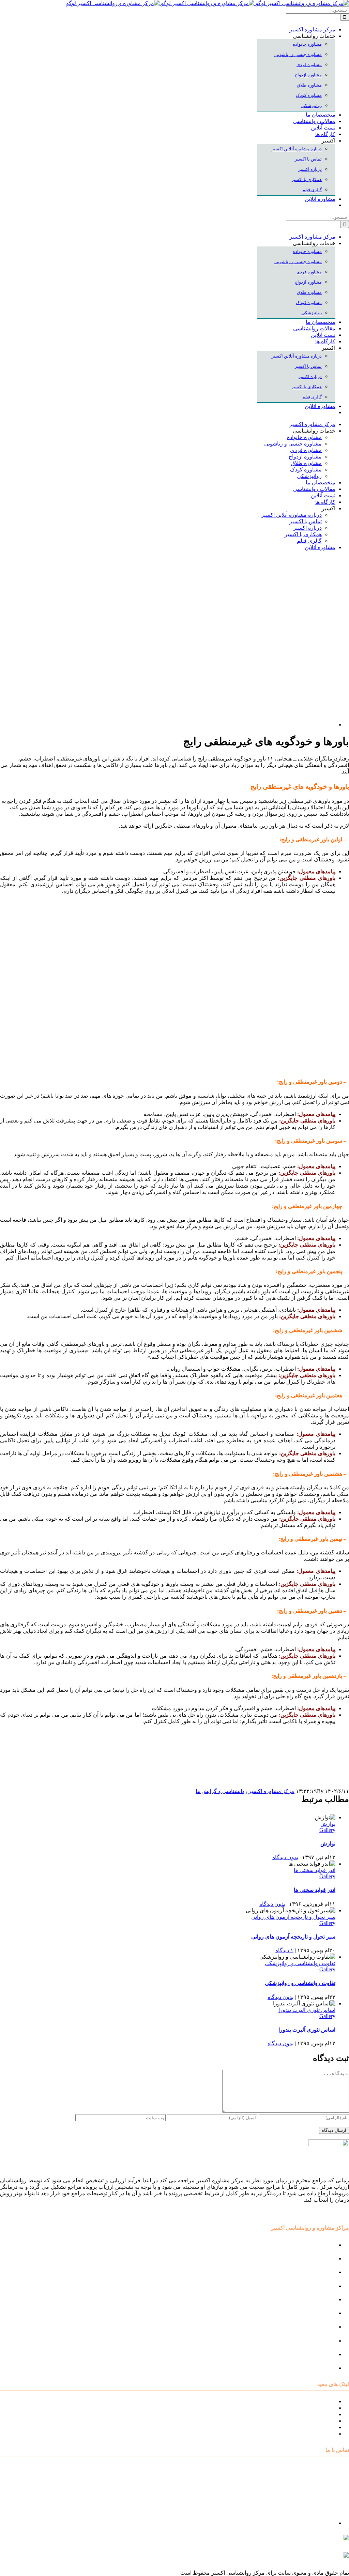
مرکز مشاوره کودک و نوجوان (302, 2245)
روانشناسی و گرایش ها (222, 1791)
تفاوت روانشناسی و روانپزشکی (300, 1963)
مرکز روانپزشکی (316, 2286)
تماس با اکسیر (319, 2427)
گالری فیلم (323, 2434)
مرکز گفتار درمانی (314, 2272)
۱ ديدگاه (284, 1950)
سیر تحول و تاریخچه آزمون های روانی (293, 1917)
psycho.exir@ (280, 2541)
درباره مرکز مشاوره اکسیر (305, 2408)
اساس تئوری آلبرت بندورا (307, 2010)
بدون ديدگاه (285, 1857)
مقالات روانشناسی (314, 2421)
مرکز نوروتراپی (318, 2258)
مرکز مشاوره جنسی (312, 2327)
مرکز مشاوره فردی (313, 2341)
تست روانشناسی (316, 2368)
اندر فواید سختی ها (315, 1870)
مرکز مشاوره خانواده (311, 2313)
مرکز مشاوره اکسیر (271, 1791)
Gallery (327, 1830)
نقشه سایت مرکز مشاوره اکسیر (299, 2401)
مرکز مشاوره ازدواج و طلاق (304, 2354)
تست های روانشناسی (311, 2414)
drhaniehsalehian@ (284, 2558)
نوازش (328, 1824)
